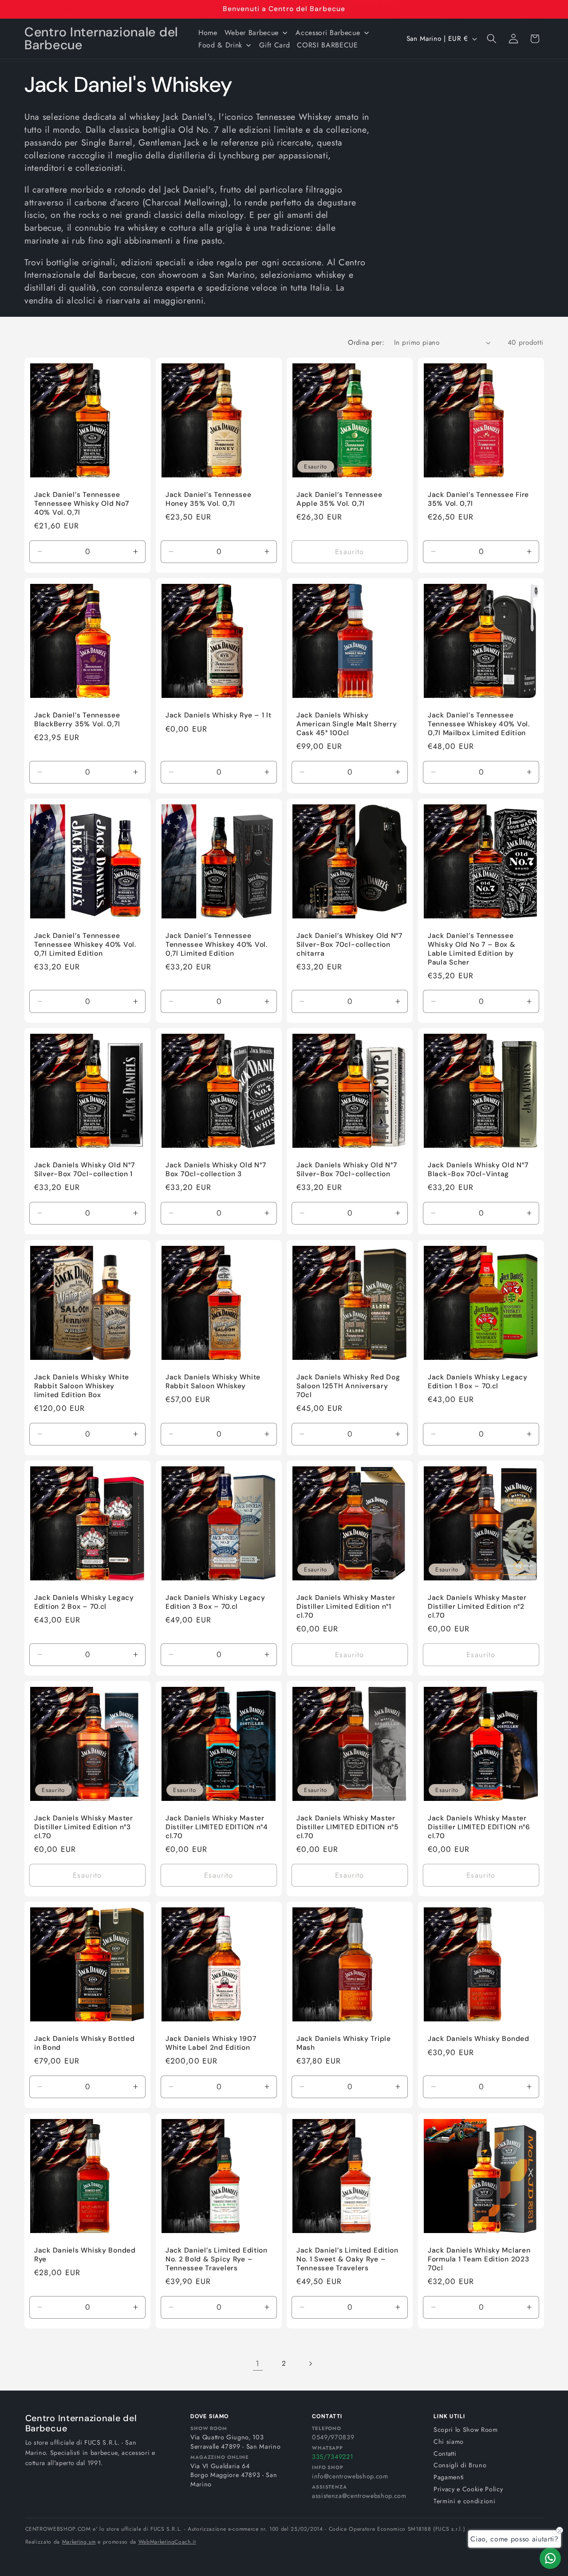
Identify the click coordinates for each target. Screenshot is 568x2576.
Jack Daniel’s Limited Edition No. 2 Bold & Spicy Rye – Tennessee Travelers (217, 2259)
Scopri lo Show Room (466, 2430)
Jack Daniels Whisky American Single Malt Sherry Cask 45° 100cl (347, 724)
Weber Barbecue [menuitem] (252, 33)
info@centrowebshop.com (350, 2476)
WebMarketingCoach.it (167, 2542)
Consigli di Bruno (460, 2465)
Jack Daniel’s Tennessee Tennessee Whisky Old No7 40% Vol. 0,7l (81, 504)
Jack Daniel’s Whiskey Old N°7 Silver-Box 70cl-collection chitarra (349, 945)
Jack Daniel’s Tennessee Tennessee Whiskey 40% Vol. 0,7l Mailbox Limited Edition (479, 724)
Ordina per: (366, 343)
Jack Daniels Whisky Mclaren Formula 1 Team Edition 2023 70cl (479, 2259)
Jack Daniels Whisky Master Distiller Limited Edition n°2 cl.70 (477, 1607)
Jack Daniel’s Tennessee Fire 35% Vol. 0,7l (478, 499)
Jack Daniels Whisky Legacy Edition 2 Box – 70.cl (84, 1602)
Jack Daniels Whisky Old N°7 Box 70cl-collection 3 (216, 1170)
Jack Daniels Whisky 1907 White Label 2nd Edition (211, 2043)
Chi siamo (449, 2442)
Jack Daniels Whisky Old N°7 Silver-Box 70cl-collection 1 (84, 1170)
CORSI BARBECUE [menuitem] (327, 45)
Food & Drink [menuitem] (220, 45)
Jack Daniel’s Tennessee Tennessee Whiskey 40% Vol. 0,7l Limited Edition (85, 945)
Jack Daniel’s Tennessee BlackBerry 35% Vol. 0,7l (77, 720)
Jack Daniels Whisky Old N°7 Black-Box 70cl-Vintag (478, 1170)
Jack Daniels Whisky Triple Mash (344, 2043)
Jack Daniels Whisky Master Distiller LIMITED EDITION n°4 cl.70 (217, 1827)
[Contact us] (550, 2558)
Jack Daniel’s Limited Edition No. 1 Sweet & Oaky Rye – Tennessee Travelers (347, 2259)
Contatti (445, 2454)
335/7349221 (332, 2457)
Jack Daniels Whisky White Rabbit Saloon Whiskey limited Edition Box (82, 1386)
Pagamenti (449, 2477)
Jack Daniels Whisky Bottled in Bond (84, 2043)
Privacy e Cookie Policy (468, 2489)
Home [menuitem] (208, 33)
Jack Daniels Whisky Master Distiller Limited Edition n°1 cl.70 (346, 1607)
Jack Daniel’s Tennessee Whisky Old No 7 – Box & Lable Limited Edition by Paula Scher (472, 949)
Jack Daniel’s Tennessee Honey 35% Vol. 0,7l (209, 499)
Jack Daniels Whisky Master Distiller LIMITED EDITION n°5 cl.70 (348, 1827)
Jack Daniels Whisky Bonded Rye (85, 2255)
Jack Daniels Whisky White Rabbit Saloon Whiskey (213, 1382)
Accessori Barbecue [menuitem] (328, 33)
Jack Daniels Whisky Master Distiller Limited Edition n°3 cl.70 (84, 1827)
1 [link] (258, 2363)
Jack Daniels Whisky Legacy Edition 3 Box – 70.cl (215, 1602)
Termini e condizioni (464, 2501)
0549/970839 (333, 2437)
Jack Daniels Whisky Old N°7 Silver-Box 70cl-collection (347, 1170)
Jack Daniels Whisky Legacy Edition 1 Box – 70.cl (478, 1382)
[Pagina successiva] (310, 2363)
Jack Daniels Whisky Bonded (479, 2039)
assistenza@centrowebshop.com (359, 2496)
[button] (492, 39)
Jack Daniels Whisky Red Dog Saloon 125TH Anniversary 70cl (348, 1386)
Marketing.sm (79, 2542)
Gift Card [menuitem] (274, 45)
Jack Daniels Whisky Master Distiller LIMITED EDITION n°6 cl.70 (479, 1827)
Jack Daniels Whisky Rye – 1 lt (219, 715)
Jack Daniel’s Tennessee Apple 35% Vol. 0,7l (339, 499)
